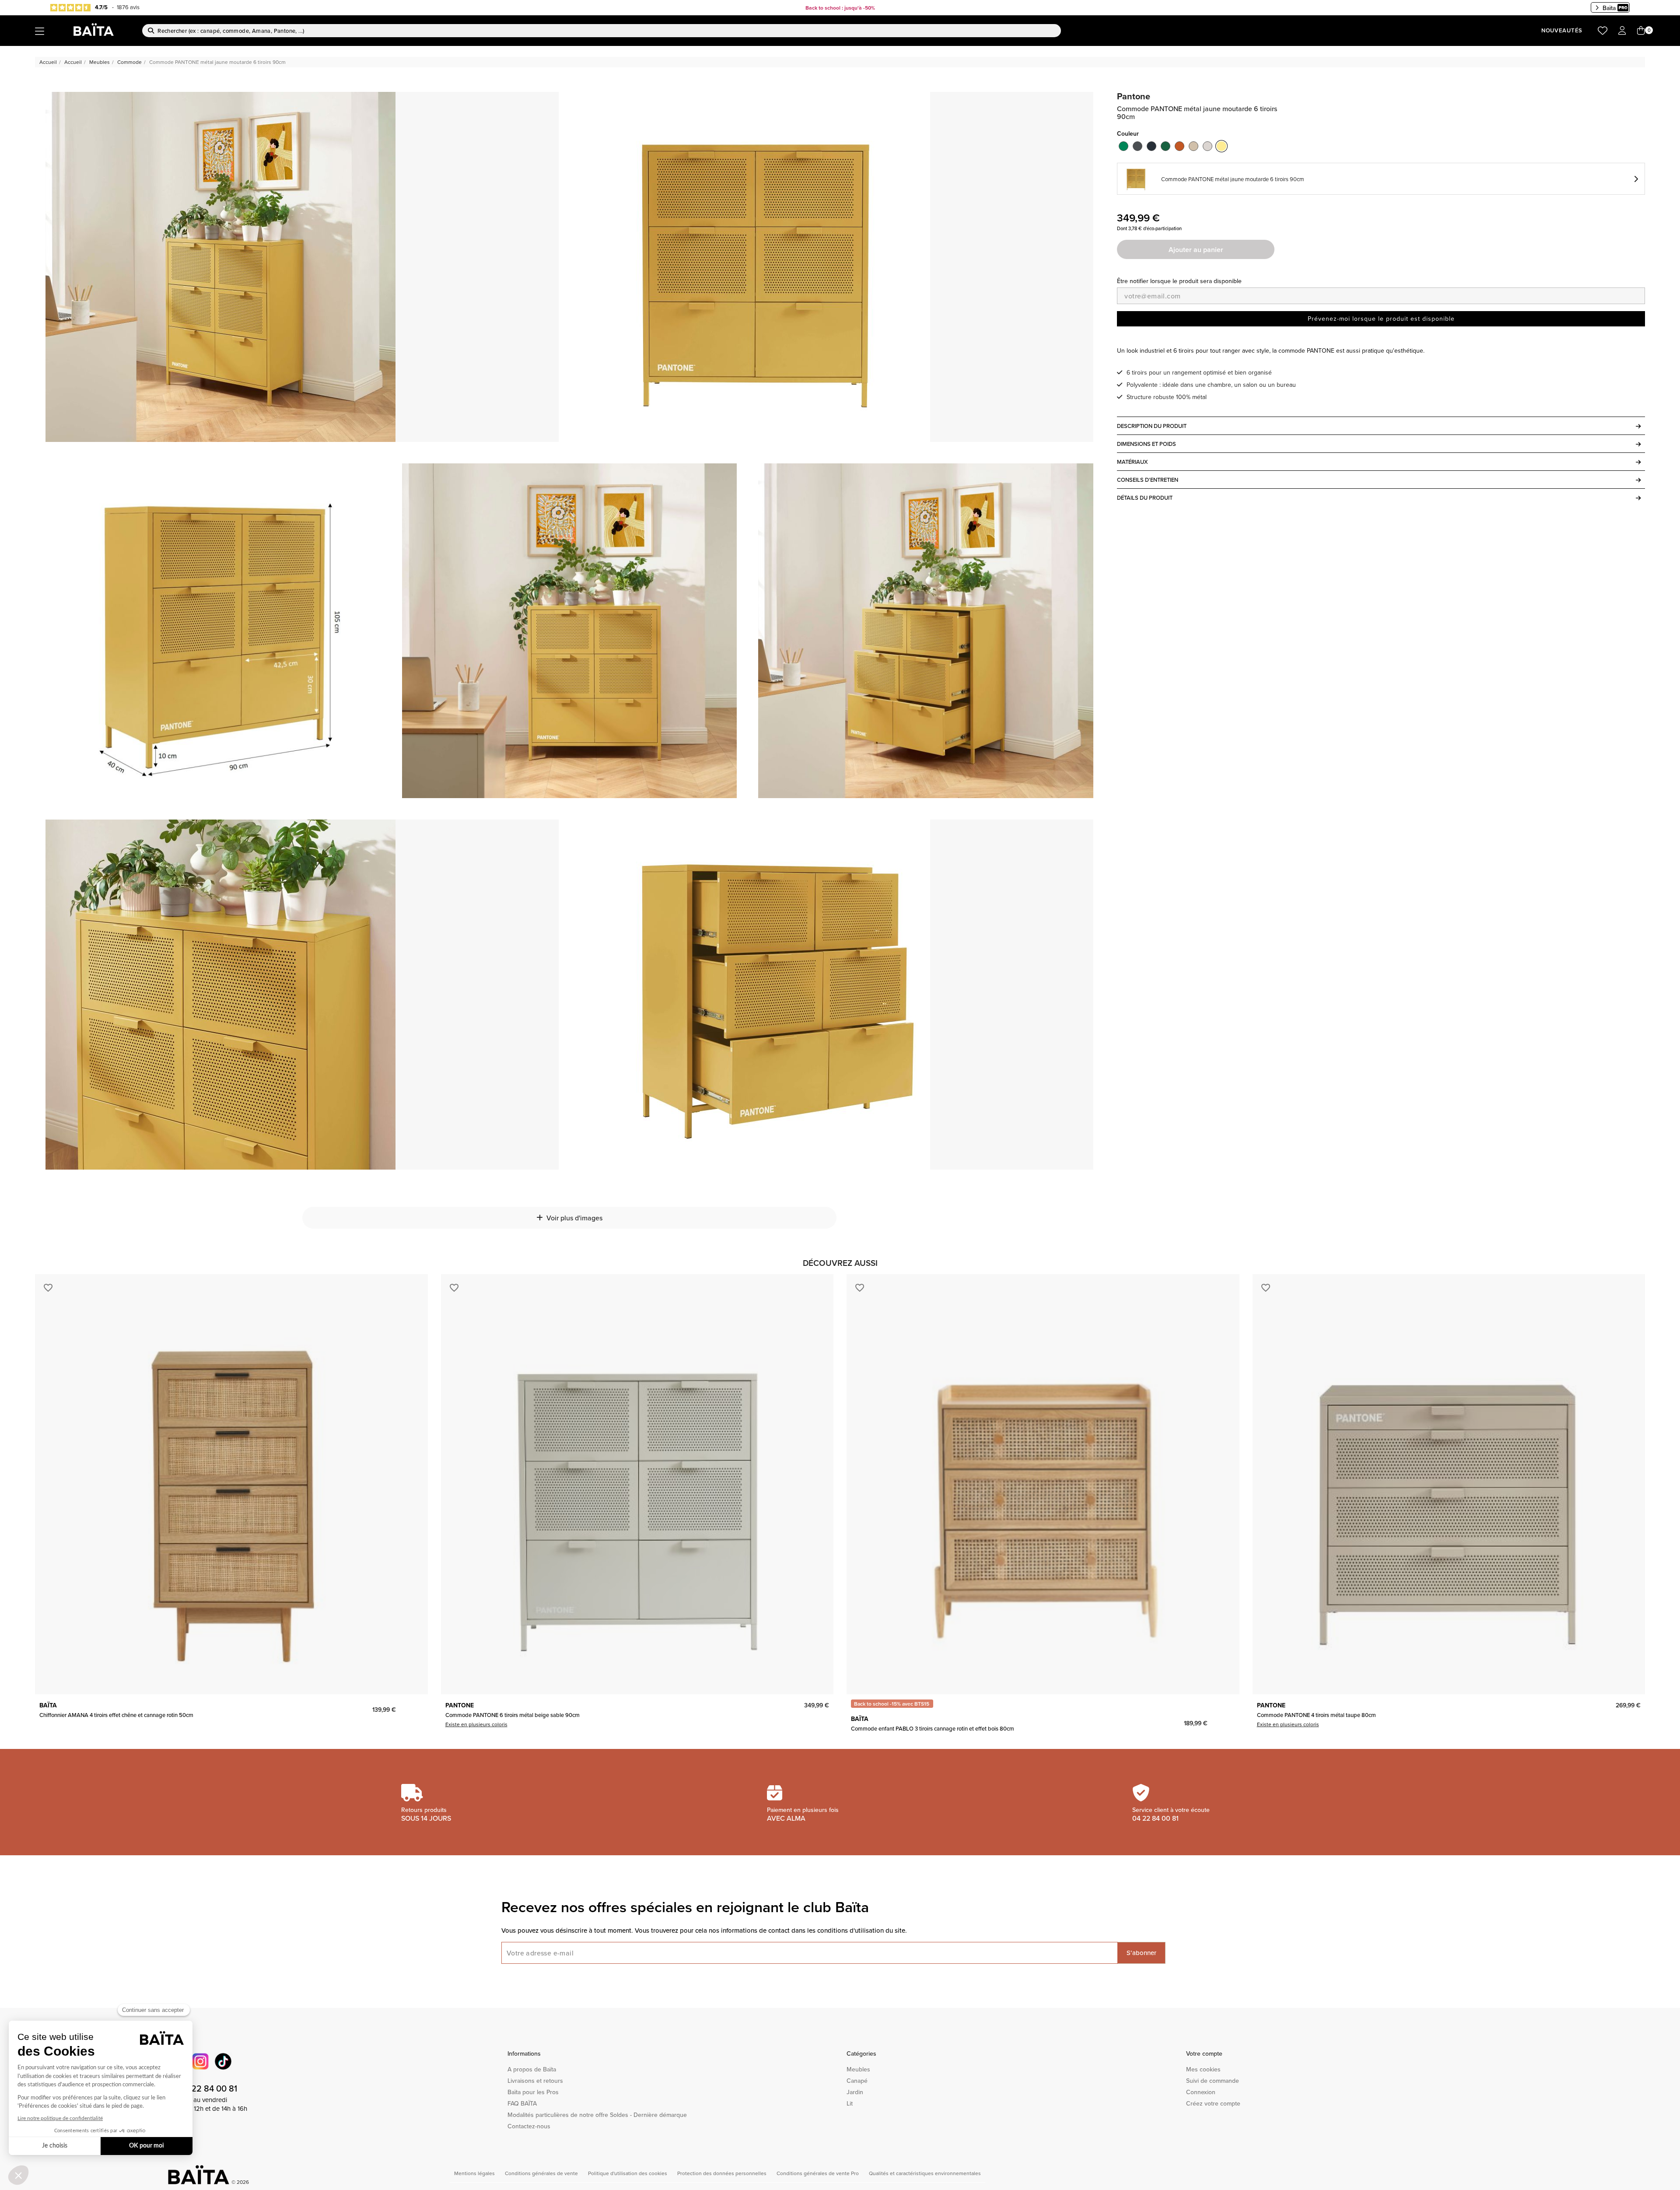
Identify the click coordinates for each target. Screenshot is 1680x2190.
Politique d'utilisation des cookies (628, 2173)
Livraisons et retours (535, 2081)
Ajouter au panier (1196, 250)
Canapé (857, 2081)
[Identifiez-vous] (1622, 31)
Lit (850, 2103)
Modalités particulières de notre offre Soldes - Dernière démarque (597, 2115)
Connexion (1201, 2092)
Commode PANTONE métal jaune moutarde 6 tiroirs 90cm (1233, 179)
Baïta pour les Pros (533, 2092)
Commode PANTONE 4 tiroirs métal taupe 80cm (1316, 1715)
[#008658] (1123, 146)
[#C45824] (1179, 146)
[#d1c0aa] (1193, 146)
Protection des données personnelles (723, 2173)
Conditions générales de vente (542, 2173)
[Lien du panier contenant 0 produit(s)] (1641, 31)
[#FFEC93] (1221, 146)
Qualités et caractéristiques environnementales (925, 2173)
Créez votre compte (1213, 2103)
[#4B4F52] (1137, 146)
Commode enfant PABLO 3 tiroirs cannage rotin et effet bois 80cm (933, 1728)
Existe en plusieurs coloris (476, 1724)
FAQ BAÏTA (522, 2103)
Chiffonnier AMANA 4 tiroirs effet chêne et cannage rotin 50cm (116, 1715)
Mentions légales (475, 2173)
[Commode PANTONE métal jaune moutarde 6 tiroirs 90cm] (220, 267)
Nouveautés (1562, 30)
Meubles (858, 2069)
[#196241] (1165, 146)
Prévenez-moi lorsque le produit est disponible (1381, 319)
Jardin (855, 2092)
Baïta (1609, 8)
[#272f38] (1151, 146)
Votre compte (1204, 2053)
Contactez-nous (529, 2126)
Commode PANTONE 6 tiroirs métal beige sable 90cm (513, 1715)
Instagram (200, 2061)
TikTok (223, 2061)
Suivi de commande (1213, 2081)
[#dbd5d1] (1207, 146)
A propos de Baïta (532, 2069)
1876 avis (128, 7)
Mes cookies (1203, 2069)
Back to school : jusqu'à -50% (840, 8)
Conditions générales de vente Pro (818, 2173)
